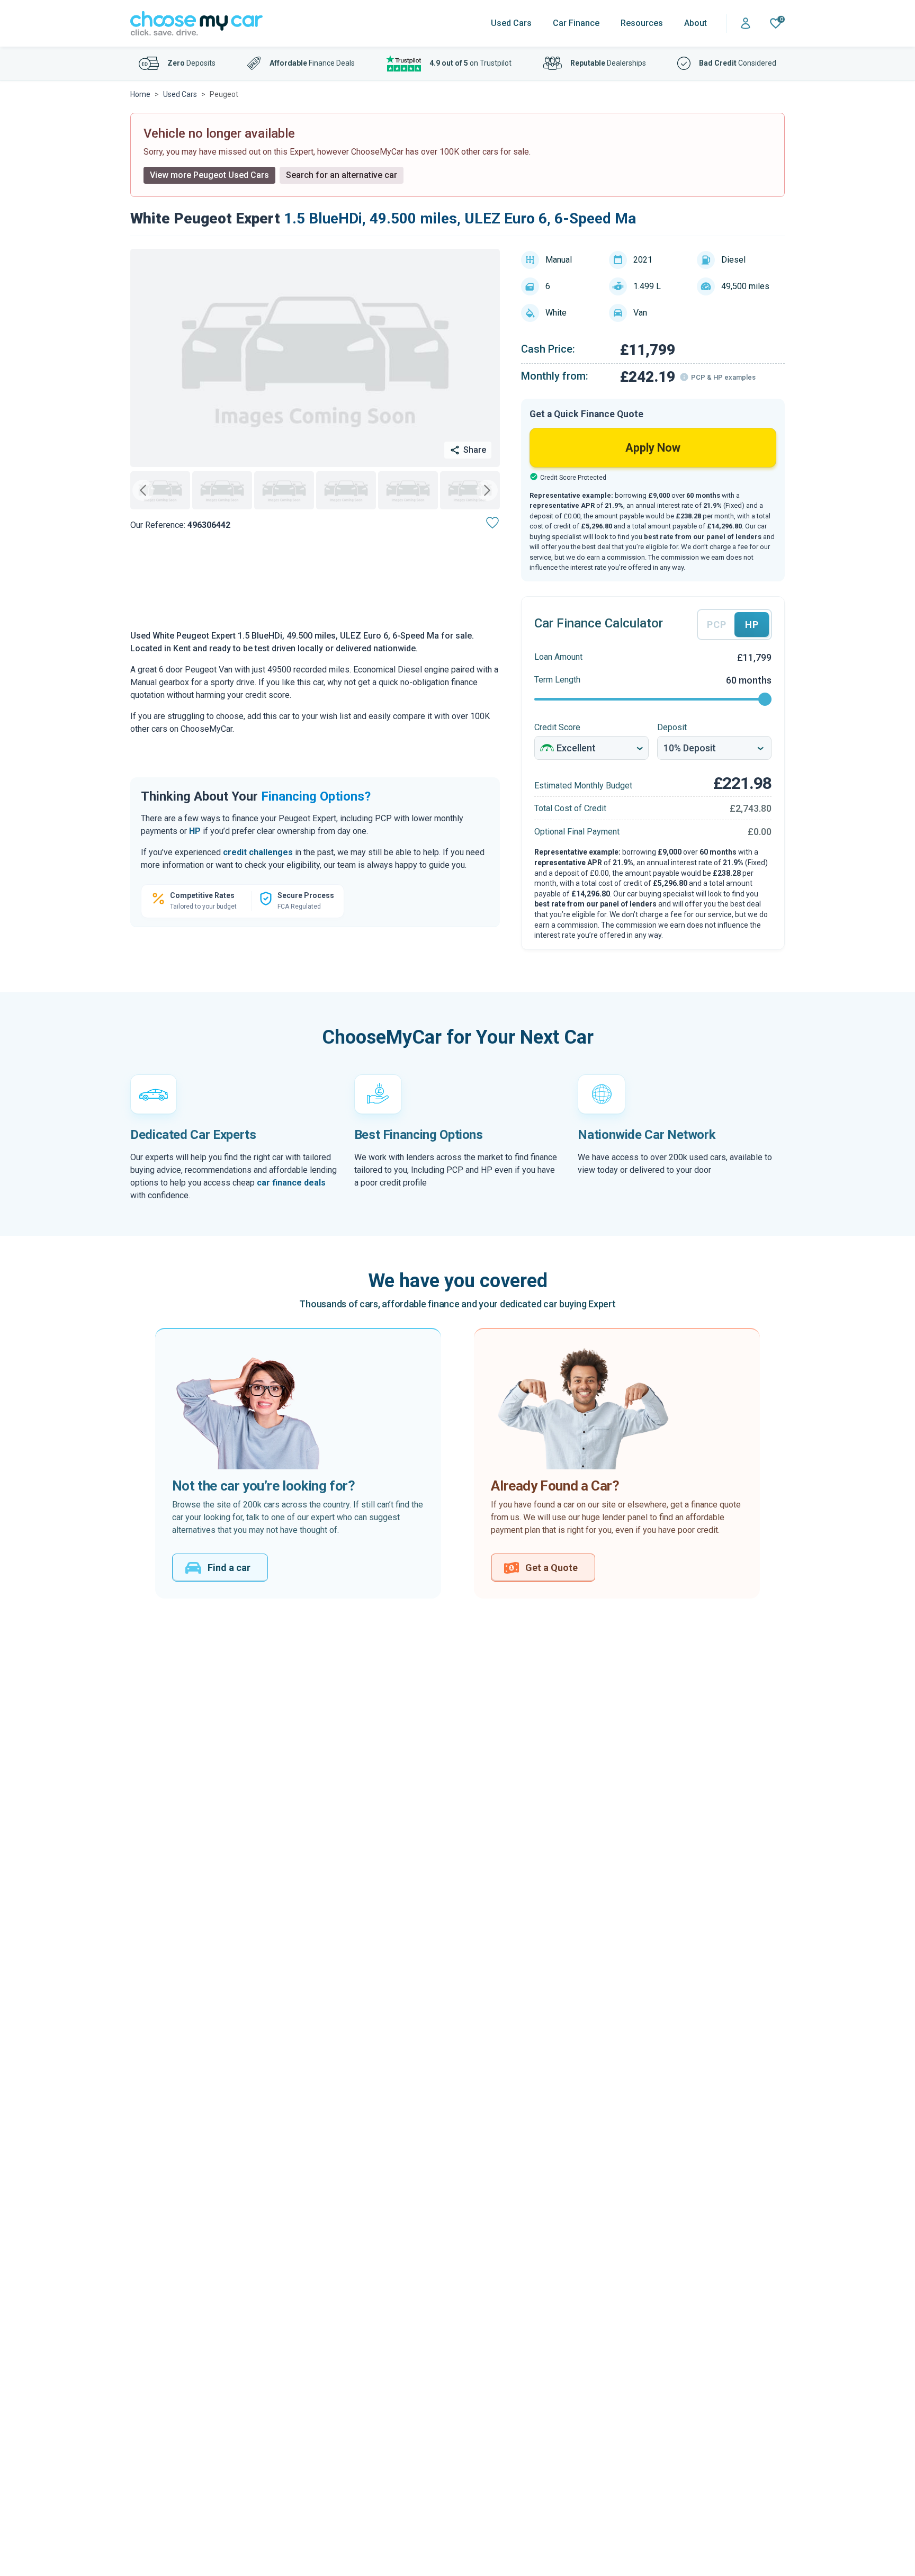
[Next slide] (487, 490)
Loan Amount (558, 657)
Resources (642, 23)
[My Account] (746, 24)
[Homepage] (196, 24)
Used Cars (511, 23)
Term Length (557, 680)
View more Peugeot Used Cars (209, 175)
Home (140, 94)
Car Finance (576, 23)
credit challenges (258, 852)
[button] (160, 490)
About (696, 23)
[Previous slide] (143, 490)
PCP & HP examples (723, 377)
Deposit (672, 727)
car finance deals (291, 1183)
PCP (716, 625)
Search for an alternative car (342, 175)
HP (195, 831)
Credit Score (557, 727)
